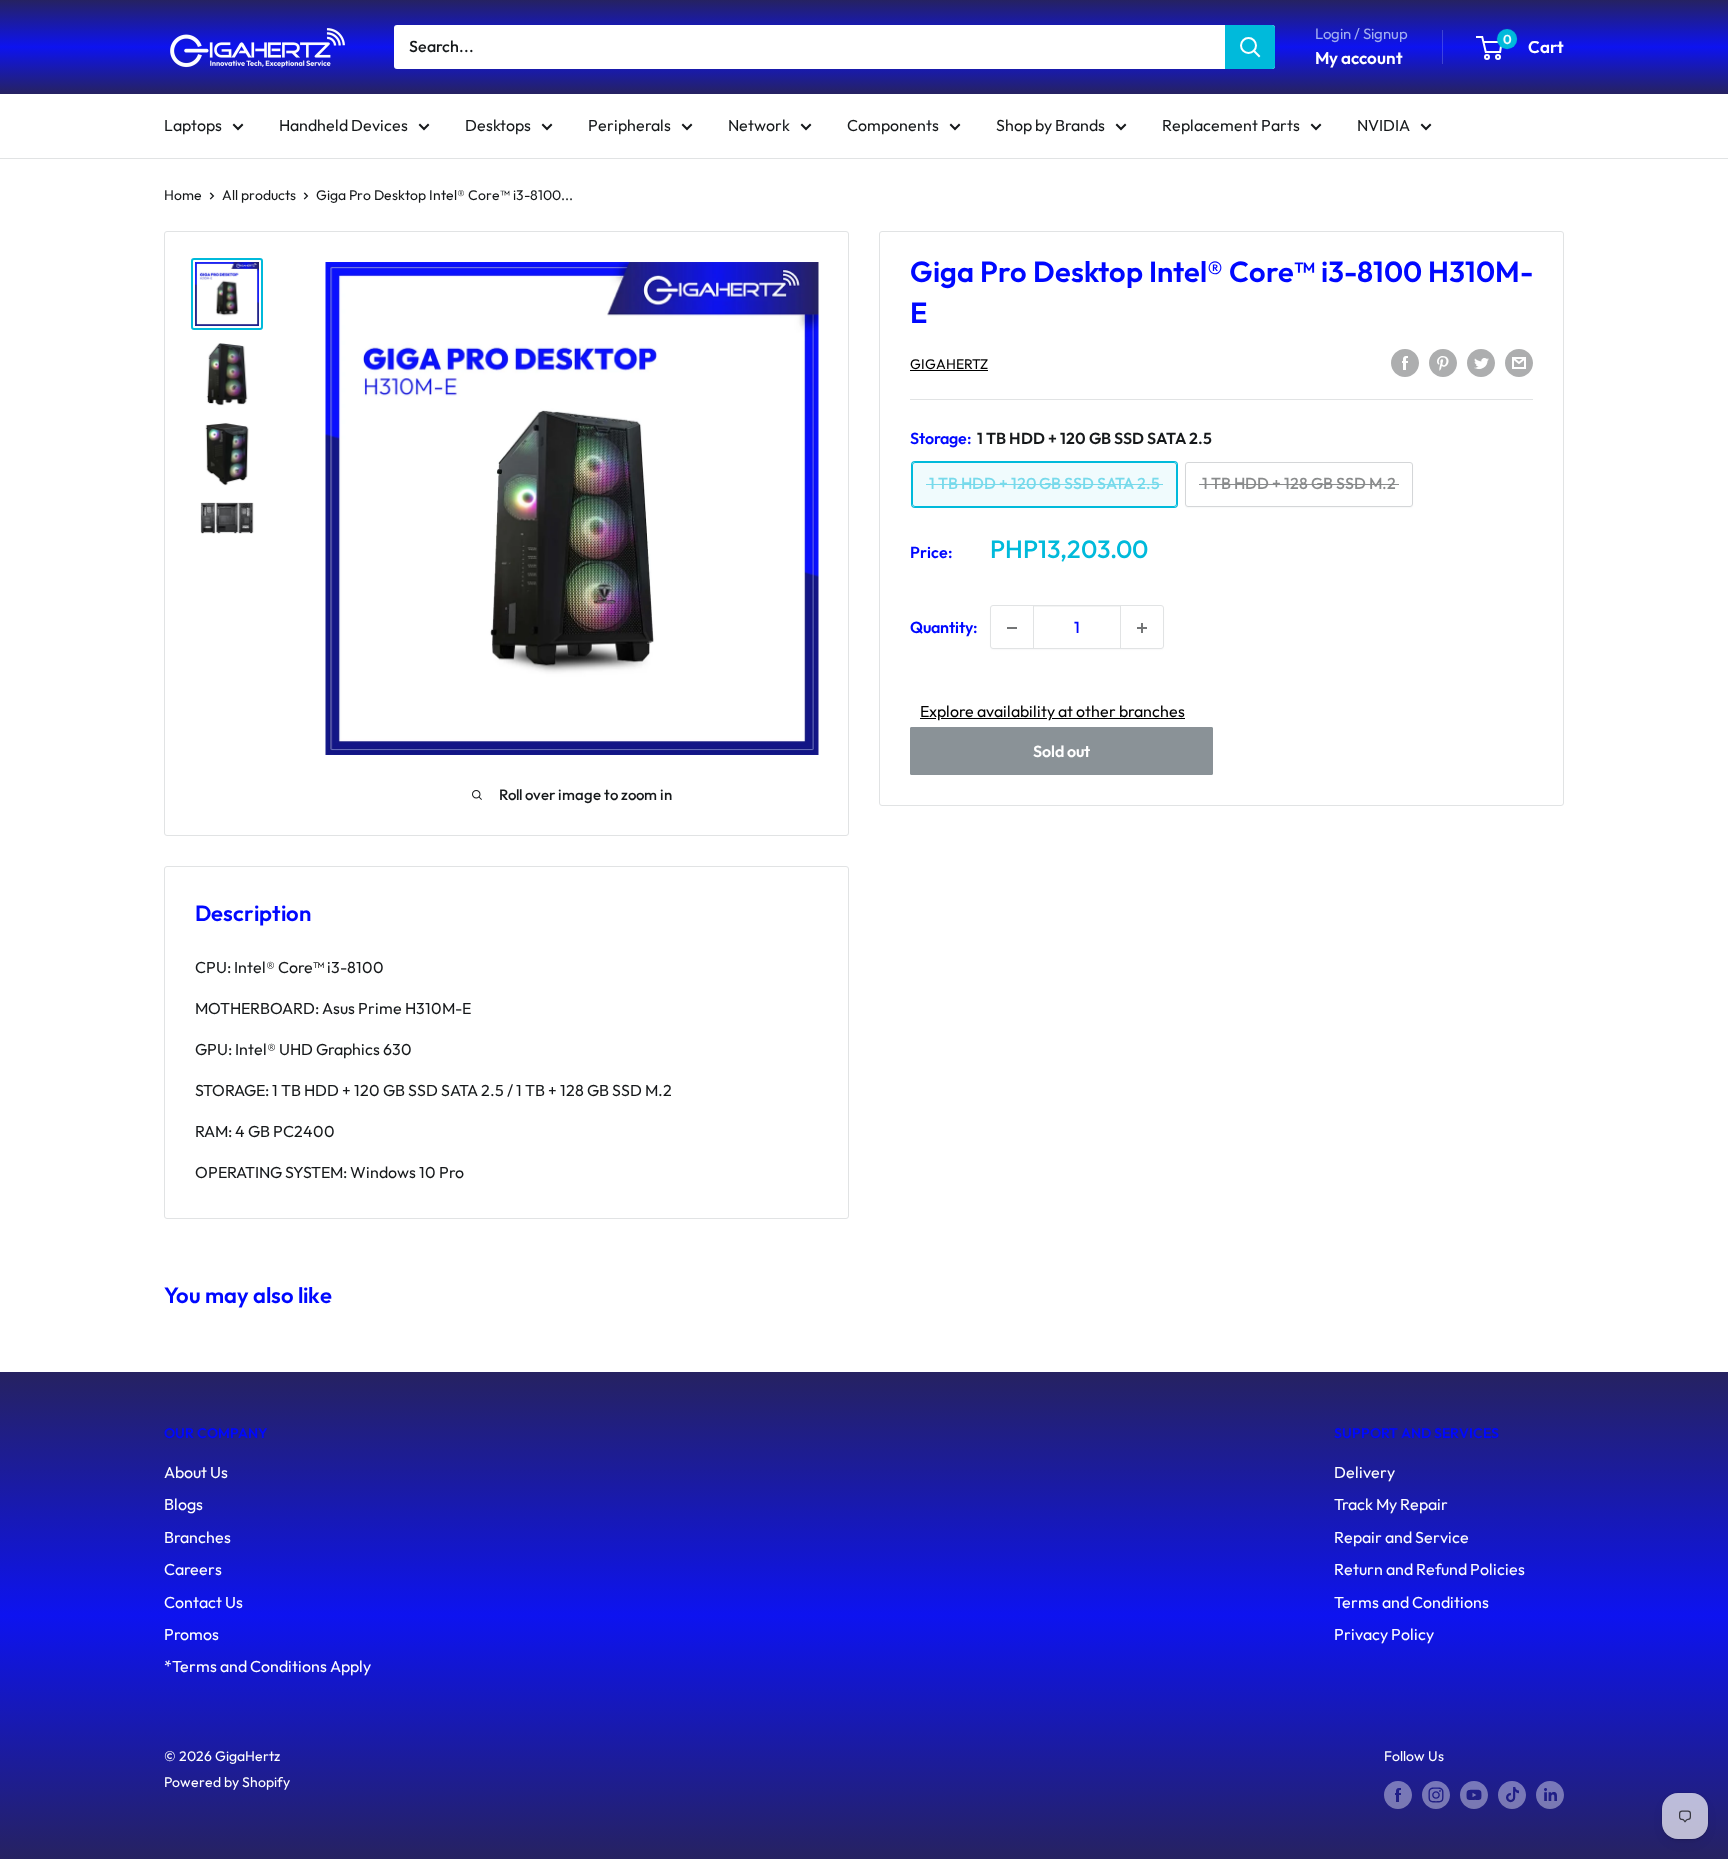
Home (183, 195)
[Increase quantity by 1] (1142, 628)
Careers (193, 1569)
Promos (191, 1634)
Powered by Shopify (227, 1782)
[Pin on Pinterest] (1443, 362)
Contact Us (203, 1602)
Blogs (183, 1504)
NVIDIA (1383, 125)
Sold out (1061, 752)
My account (1359, 57)
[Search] (1250, 47)
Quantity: (944, 627)
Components (893, 125)
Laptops (193, 125)
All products (259, 195)
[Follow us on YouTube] (1474, 1794)
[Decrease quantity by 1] (1012, 628)
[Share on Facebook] (1405, 362)
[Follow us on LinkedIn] (1550, 1794)
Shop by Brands (1050, 125)
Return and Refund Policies (1429, 1569)
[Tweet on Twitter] (1481, 362)
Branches (197, 1537)
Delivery (1364, 1472)
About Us (196, 1472)
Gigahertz (949, 364)
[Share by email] (1519, 362)
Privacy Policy (1384, 1634)
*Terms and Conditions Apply (267, 1666)
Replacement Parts (1231, 125)
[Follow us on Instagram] (1436, 1794)
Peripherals (629, 125)
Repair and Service (1401, 1537)
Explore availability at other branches (1052, 712)
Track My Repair (1391, 1504)
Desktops (498, 125)
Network (759, 125)
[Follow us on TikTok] (1512, 1794)
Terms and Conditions (1411, 1602)
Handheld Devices (343, 125)
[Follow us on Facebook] (1398, 1794)
